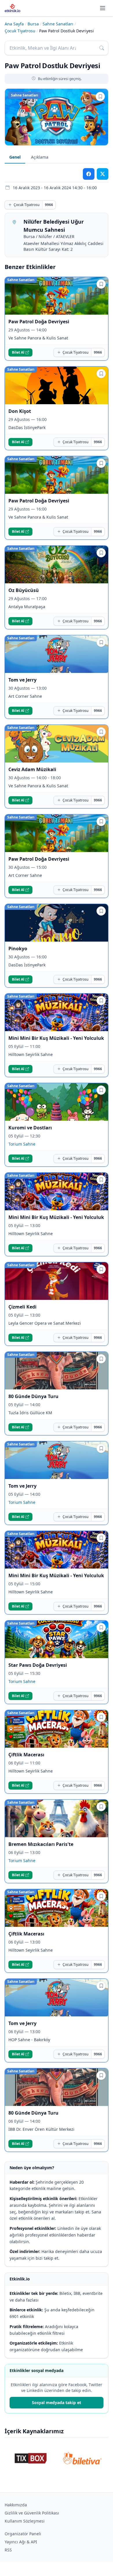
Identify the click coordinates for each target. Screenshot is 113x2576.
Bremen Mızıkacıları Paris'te (41, 1844)
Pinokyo (18, 949)
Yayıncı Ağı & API (21, 2542)
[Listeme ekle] (100, 96)
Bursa (33, 24)
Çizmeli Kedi (22, 1307)
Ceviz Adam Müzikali (32, 769)
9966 (49, 205)
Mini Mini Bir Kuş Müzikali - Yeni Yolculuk (56, 1038)
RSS (8, 2550)
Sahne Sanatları (58, 24)
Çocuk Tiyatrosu (20, 31)
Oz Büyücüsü (24, 590)
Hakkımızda (16, 2505)
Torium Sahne (22, 1144)
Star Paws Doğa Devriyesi (38, 1665)
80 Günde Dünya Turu (33, 1396)
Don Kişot (20, 411)
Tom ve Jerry (22, 680)
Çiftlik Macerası (26, 1755)
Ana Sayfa (14, 24)
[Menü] (103, 8)
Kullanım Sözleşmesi (25, 2521)
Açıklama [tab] (40, 157)
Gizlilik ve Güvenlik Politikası (32, 2513)
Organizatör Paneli (23, 2534)
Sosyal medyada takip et (57, 2403)
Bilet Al (18, 352)
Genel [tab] (15, 157)
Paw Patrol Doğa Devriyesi (39, 322)
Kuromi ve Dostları (30, 1128)
